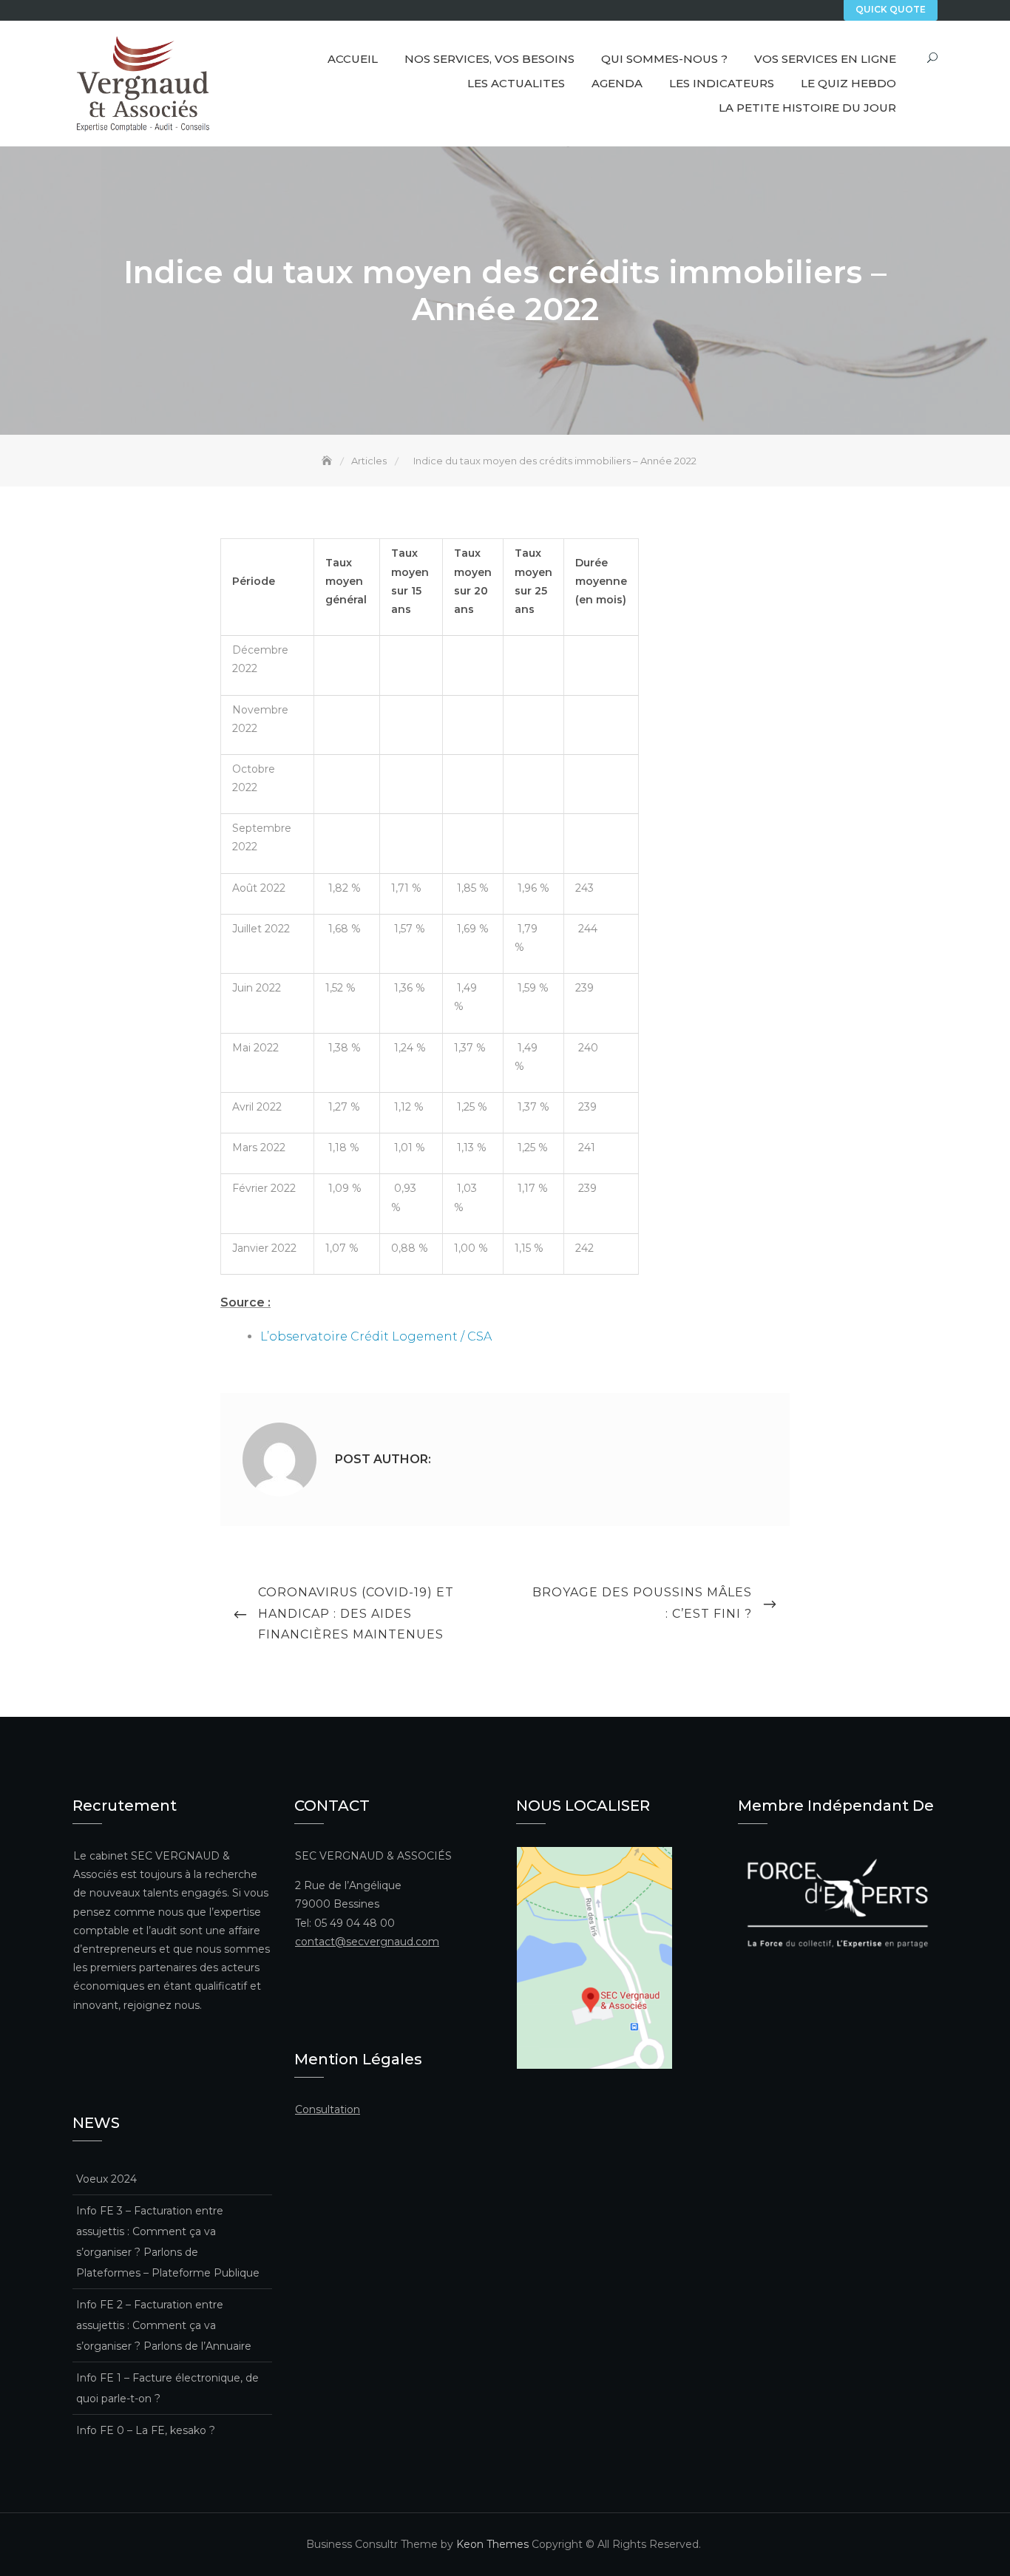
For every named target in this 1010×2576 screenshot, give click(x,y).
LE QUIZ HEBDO (848, 83)
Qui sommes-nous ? (664, 59)
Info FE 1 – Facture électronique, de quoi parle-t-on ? (167, 2388)
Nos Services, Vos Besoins (489, 59)
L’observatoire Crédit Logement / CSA (376, 1336)
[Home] (328, 461)
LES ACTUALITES (516, 83)
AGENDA (617, 83)
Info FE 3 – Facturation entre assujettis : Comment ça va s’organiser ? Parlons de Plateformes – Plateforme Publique (168, 2242)
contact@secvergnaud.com (367, 1942)
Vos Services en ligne (825, 59)
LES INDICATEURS (722, 83)
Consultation (328, 2109)
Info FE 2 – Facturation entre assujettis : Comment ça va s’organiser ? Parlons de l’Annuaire (164, 2325)
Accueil (353, 59)
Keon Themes (492, 2544)
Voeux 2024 (106, 2179)
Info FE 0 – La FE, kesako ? (146, 2430)
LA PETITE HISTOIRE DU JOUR (807, 108)
